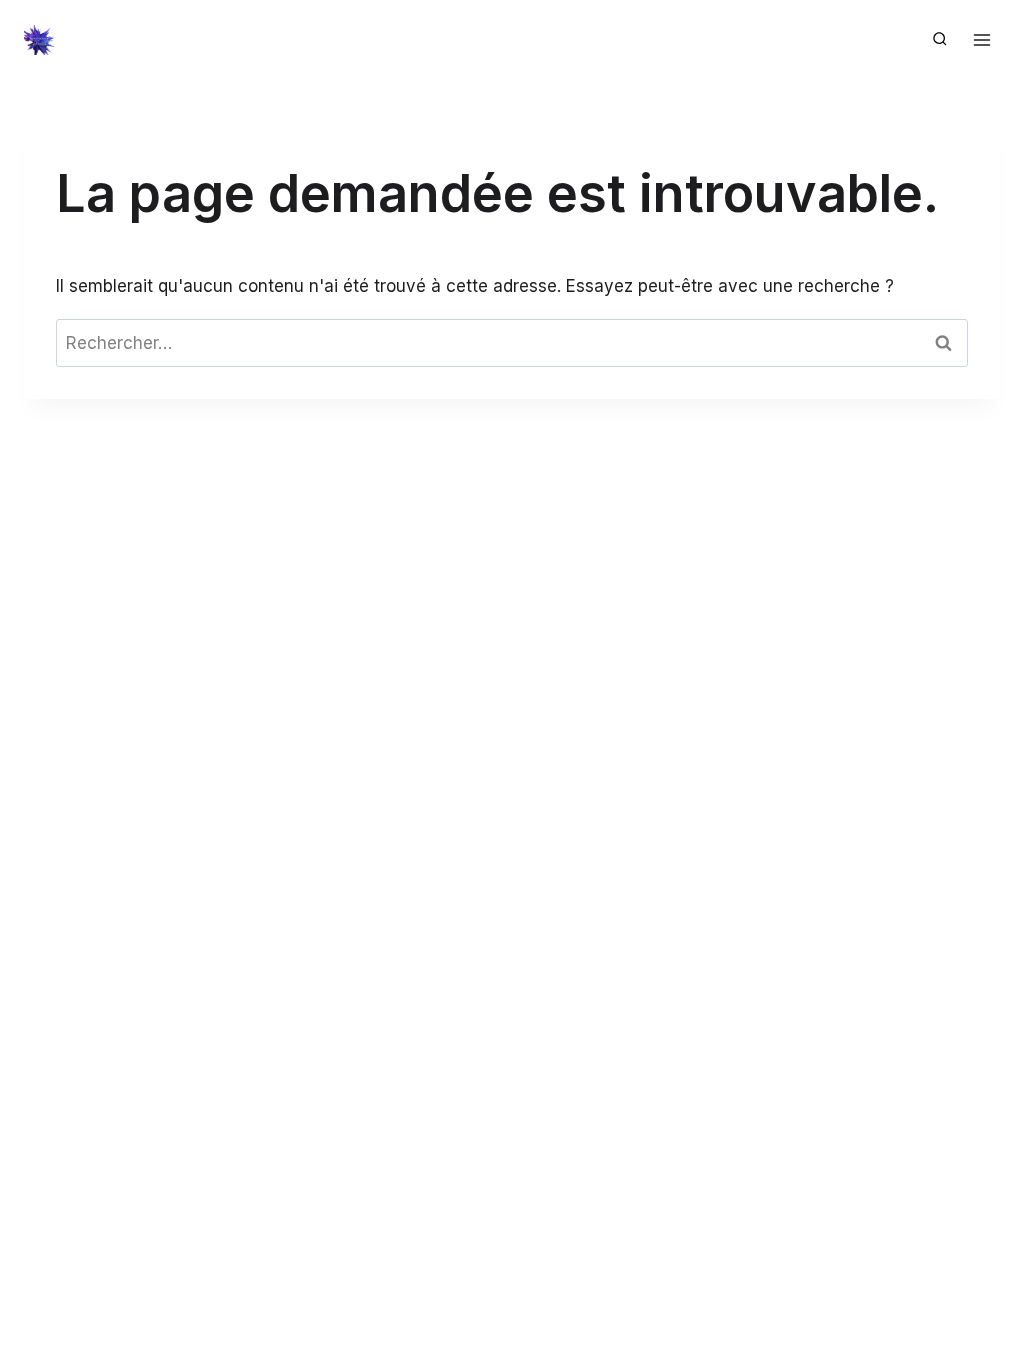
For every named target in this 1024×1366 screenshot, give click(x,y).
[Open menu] (981, 39)
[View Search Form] (940, 40)
